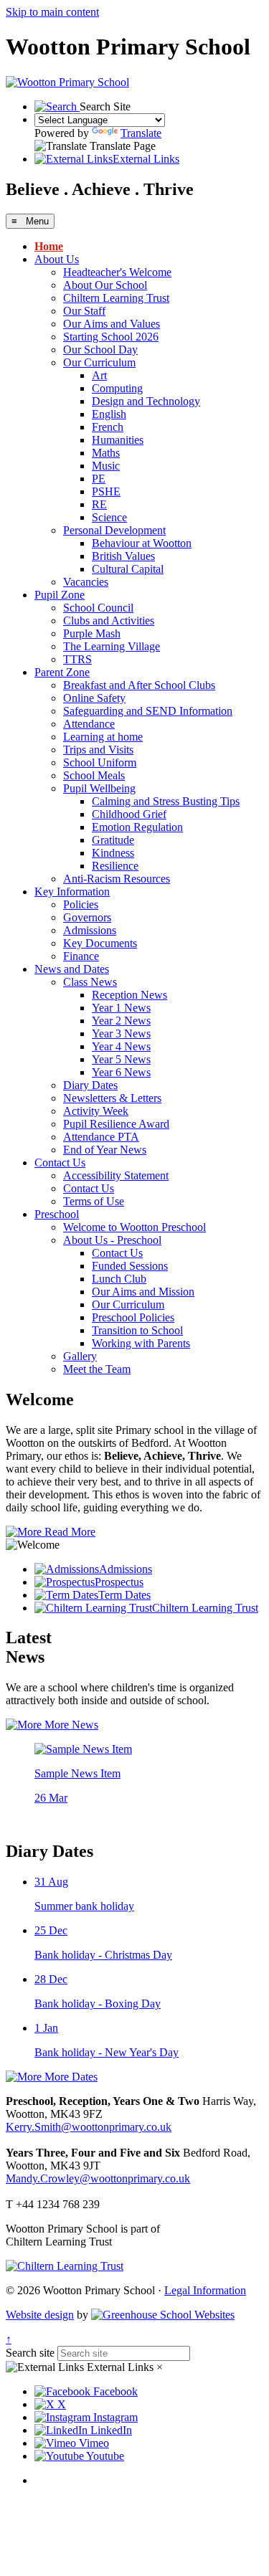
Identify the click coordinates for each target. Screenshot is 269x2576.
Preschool (57, 1214)
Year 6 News (121, 1072)
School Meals (94, 775)
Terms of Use (94, 1201)
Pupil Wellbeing (99, 788)
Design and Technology (146, 401)
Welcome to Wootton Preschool (134, 1227)
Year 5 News (121, 1059)
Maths (106, 453)
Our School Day (100, 350)
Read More (69, 1532)
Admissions (90, 930)
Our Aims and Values (112, 324)
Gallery (80, 1356)
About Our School (105, 285)
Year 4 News (121, 1046)
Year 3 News (121, 1033)
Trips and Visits (98, 750)
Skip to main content (52, 12)
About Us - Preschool (112, 1240)
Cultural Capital (128, 569)
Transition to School (137, 1330)
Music (106, 466)
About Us (57, 259)
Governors (87, 917)
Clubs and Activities (109, 621)
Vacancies (86, 582)
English (109, 414)
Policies (81, 904)
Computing (117, 388)
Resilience (115, 866)
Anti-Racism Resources (117, 879)
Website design (40, 2315)
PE (99, 479)
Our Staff (84, 311)
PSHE (106, 491)
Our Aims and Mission (143, 1292)
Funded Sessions (130, 1266)
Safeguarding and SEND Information (148, 711)
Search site (30, 2353)
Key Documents (100, 943)
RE (99, 504)
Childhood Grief (129, 814)
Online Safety (94, 698)
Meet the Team (97, 1369)
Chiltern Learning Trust (116, 298)
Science (109, 517)
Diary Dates (90, 1085)
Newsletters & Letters (112, 1098)
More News (70, 1725)
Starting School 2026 (111, 337)
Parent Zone (62, 672)
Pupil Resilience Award (116, 1124)
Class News (90, 982)
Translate (141, 133)
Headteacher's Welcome (117, 272)
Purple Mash (92, 633)
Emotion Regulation (137, 827)
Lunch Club (119, 1279)
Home (49, 246)
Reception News (129, 995)
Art (99, 375)
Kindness (113, 853)
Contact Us (60, 1163)
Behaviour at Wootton (142, 543)
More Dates (70, 2077)
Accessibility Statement (116, 1175)
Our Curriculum (99, 362)
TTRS (77, 659)
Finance (81, 956)
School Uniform (100, 762)
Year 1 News (121, 1008)
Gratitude (113, 840)
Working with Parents (141, 1343)
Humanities (118, 440)
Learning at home (103, 737)
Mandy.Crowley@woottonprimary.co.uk (98, 2178)
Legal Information (205, 2290)
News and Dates (72, 969)
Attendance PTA (101, 1137)
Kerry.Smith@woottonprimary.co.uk (89, 2127)
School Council (98, 608)
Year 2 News (121, 1021)
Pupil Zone (60, 595)
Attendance (89, 724)
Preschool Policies (133, 1317)
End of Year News (105, 1150)
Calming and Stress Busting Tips (166, 801)
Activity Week (96, 1111)
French (108, 427)
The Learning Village (112, 646)
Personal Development (114, 530)
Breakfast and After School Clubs (139, 685)
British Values (123, 556)
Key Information (72, 892)
